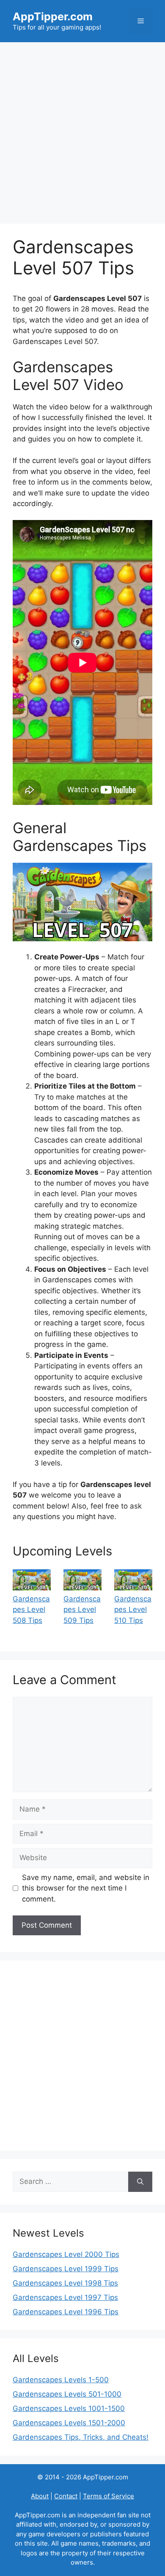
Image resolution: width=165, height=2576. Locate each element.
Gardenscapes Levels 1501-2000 (69, 2423)
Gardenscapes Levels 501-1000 (67, 2394)
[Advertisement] (82, 129)
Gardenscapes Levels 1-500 (61, 2380)
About (40, 2496)
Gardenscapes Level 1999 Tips (66, 2269)
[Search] (140, 2182)
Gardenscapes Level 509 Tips (82, 1610)
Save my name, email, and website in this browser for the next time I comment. (86, 1888)
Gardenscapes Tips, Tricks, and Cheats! (81, 2437)
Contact (66, 2496)
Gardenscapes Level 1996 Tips (66, 2312)
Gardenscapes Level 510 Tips (133, 1610)
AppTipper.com (53, 16)
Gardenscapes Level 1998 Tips (65, 2283)
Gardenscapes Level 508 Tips (31, 1610)
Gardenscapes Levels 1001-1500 (69, 2408)
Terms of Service (109, 2496)
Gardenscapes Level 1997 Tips (65, 2297)
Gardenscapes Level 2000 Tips (66, 2254)
